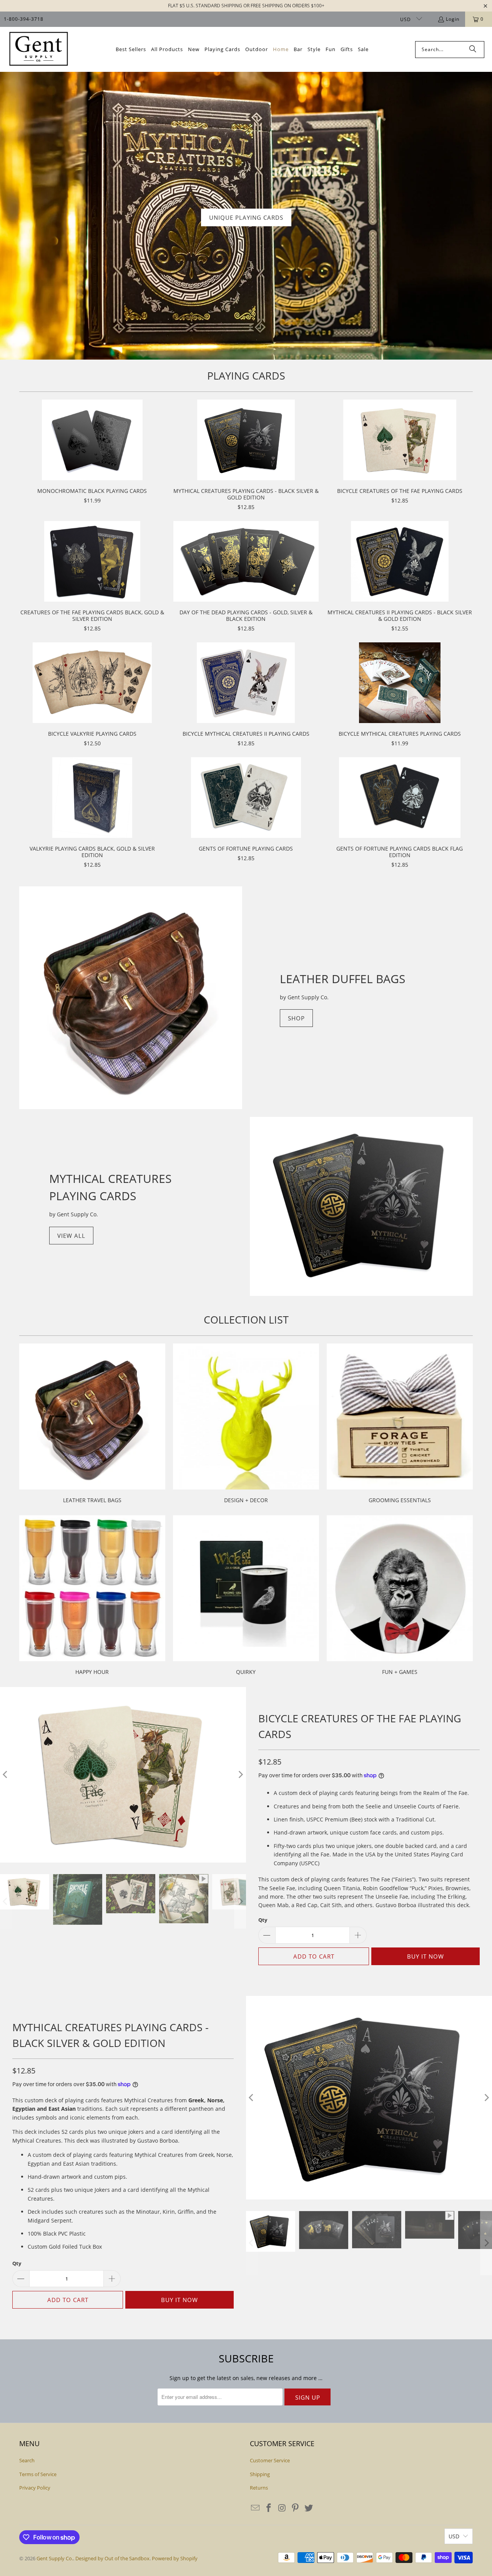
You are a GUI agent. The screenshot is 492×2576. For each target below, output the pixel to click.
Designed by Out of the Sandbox (112, 2558)
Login (453, 19)
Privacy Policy (35, 2488)
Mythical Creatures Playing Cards (110, 1187)
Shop (296, 1018)
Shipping (260, 2474)
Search (27, 2460)
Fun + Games (400, 1596)
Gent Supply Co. (55, 2558)
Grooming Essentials (400, 1425)
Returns (259, 2488)
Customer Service (270, 2460)
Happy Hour (92, 1596)
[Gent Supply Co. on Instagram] (282, 2508)
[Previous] (252, 2098)
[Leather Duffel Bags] (131, 998)
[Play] (123, 1775)
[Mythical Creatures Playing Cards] (361, 1206)
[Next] (240, 1775)
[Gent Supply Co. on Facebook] (269, 2508)
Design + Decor (246, 1425)
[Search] (473, 50)
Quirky (246, 1596)
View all (71, 1236)
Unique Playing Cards (246, 217)
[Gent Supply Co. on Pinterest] (296, 2508)
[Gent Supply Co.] (38, 49)
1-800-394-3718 (24, 19)
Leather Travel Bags (92, 1425)
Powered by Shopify (175, 2558)
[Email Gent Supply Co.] (256, 2508)
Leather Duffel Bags (342, 979)
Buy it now (426, 1956)
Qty (263, 1920)
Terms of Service (38, 2474)
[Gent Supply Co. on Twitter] (309, 2508)
